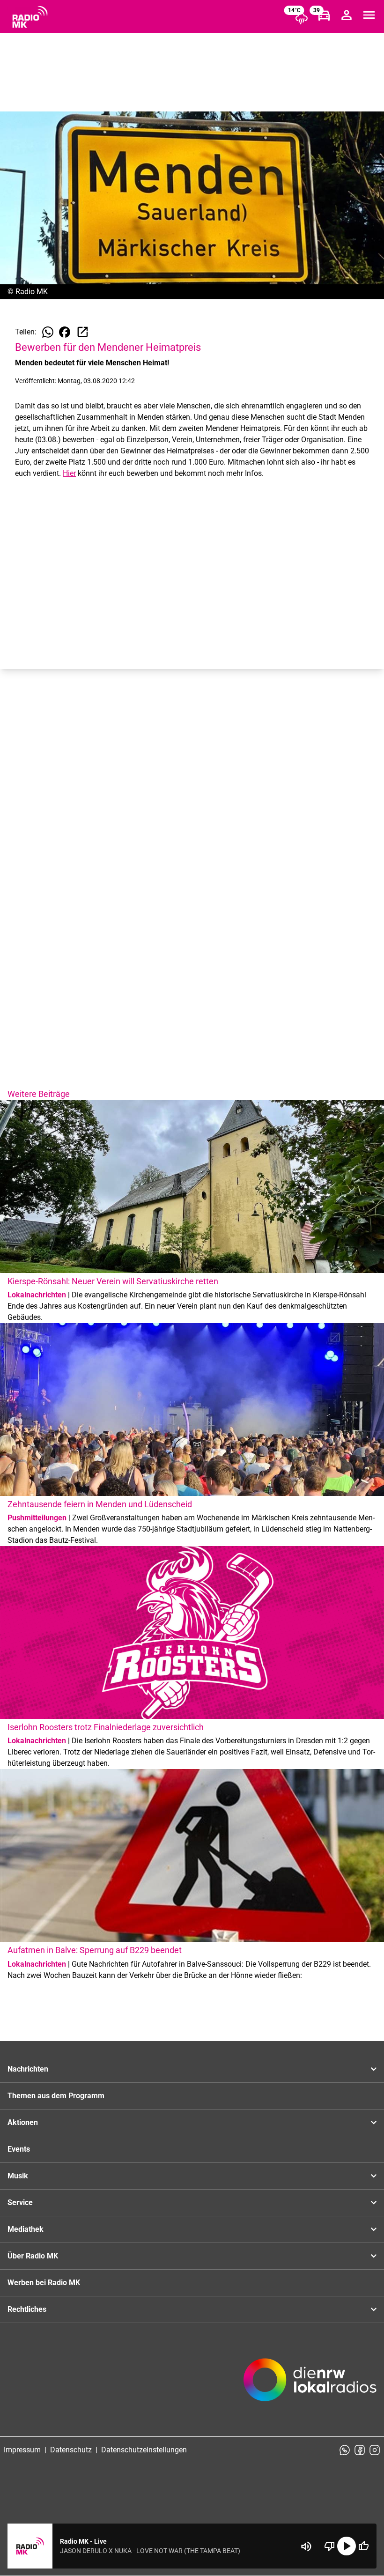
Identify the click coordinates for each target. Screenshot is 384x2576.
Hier (69, 473)
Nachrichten (28, 2069)
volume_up (306, 2546)
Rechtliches (27, 2309)
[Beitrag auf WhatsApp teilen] (48, 332)
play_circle (347, 2546)
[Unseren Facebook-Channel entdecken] (360, 2450)
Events (19, 2149)
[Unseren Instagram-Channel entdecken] (375, 2450)
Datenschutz (71, 2450)
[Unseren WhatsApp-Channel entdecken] (345, 2450)
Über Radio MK (33, 2256)
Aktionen (23, 2122)
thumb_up (363, 2546)
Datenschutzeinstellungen (144, 2450)
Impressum (22, 2450)
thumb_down (330, 2546)
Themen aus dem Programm (56, 2096)
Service (20, 2202)
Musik (18, 2176)
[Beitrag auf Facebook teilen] (65, 332)
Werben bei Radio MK (44, 2283)
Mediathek (26, 2229)
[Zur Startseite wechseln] (30, 17)
